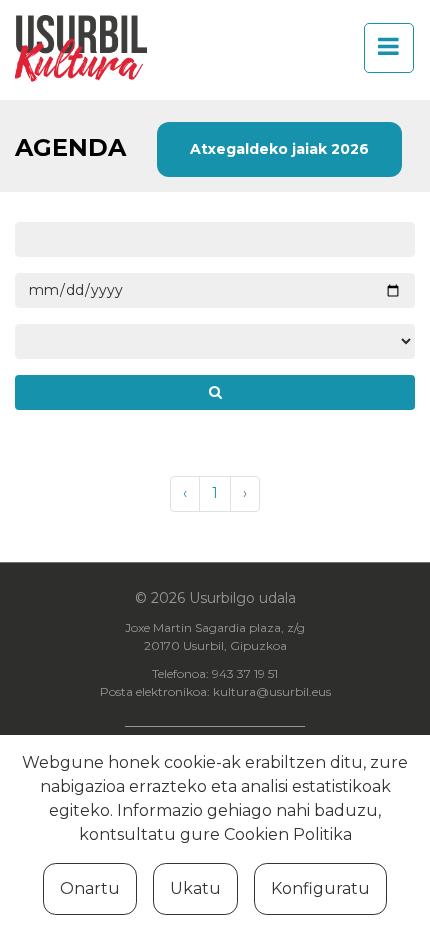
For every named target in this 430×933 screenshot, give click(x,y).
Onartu (90, 888)
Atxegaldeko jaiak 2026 (279, 149)
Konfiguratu (320, 888)
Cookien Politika (288, 834)
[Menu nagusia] (383, 48)
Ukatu (195, 888)
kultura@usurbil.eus (272, 691)
